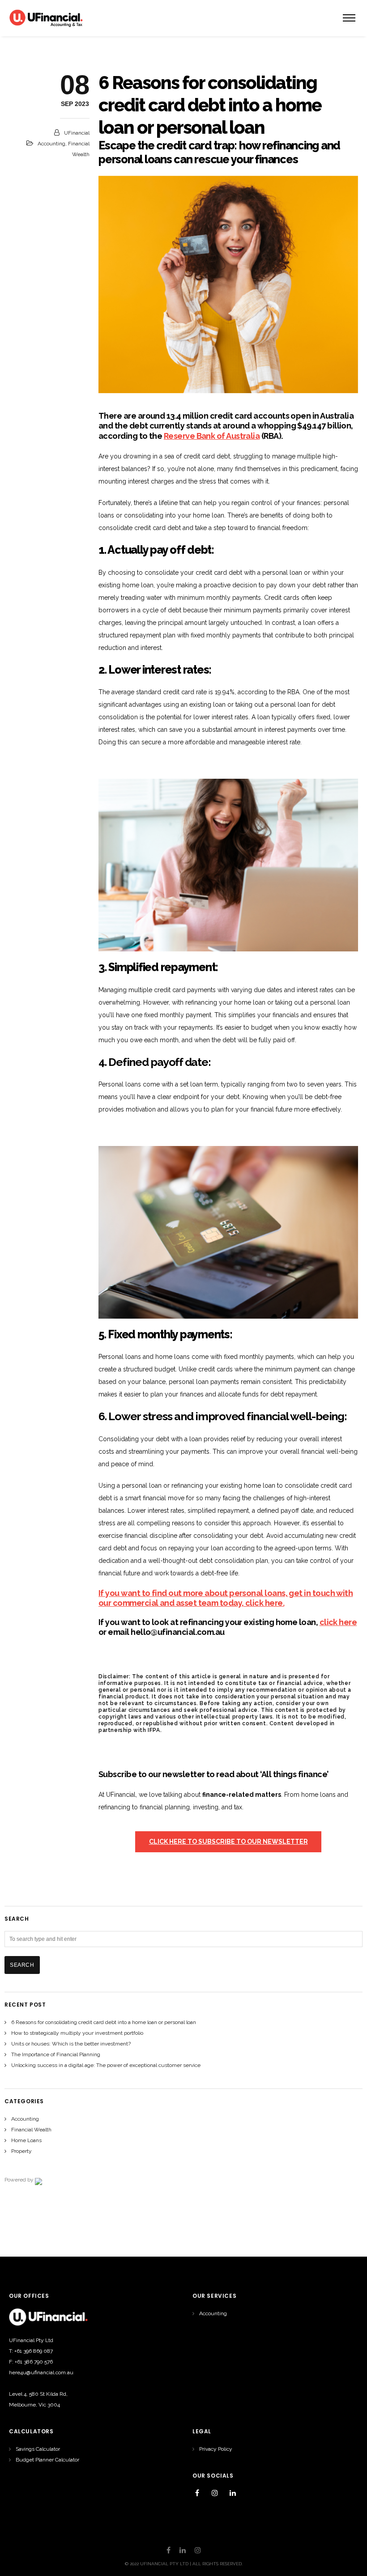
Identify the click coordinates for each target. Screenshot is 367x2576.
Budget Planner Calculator (47, 2460)
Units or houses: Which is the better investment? (71, 2044)
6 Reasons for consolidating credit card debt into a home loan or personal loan (104, 2022)
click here (338, 1622)
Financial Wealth (31, 2130)
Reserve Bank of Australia (212, 436)
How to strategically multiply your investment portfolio (77, 2033)
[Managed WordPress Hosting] (38, 2180)
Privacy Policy (216, 2449)
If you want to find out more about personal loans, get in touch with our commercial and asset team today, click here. (226, 1598)
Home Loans (26, 2140)
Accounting (51, 144)
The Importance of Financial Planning (56, 2054)
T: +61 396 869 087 (31, 2351)
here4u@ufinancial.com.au (41, 2372)
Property (21, 2151)
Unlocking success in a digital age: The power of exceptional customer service (106, 2065)
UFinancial (77, 133)
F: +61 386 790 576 (31, 2362)
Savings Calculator (38, 2449)
